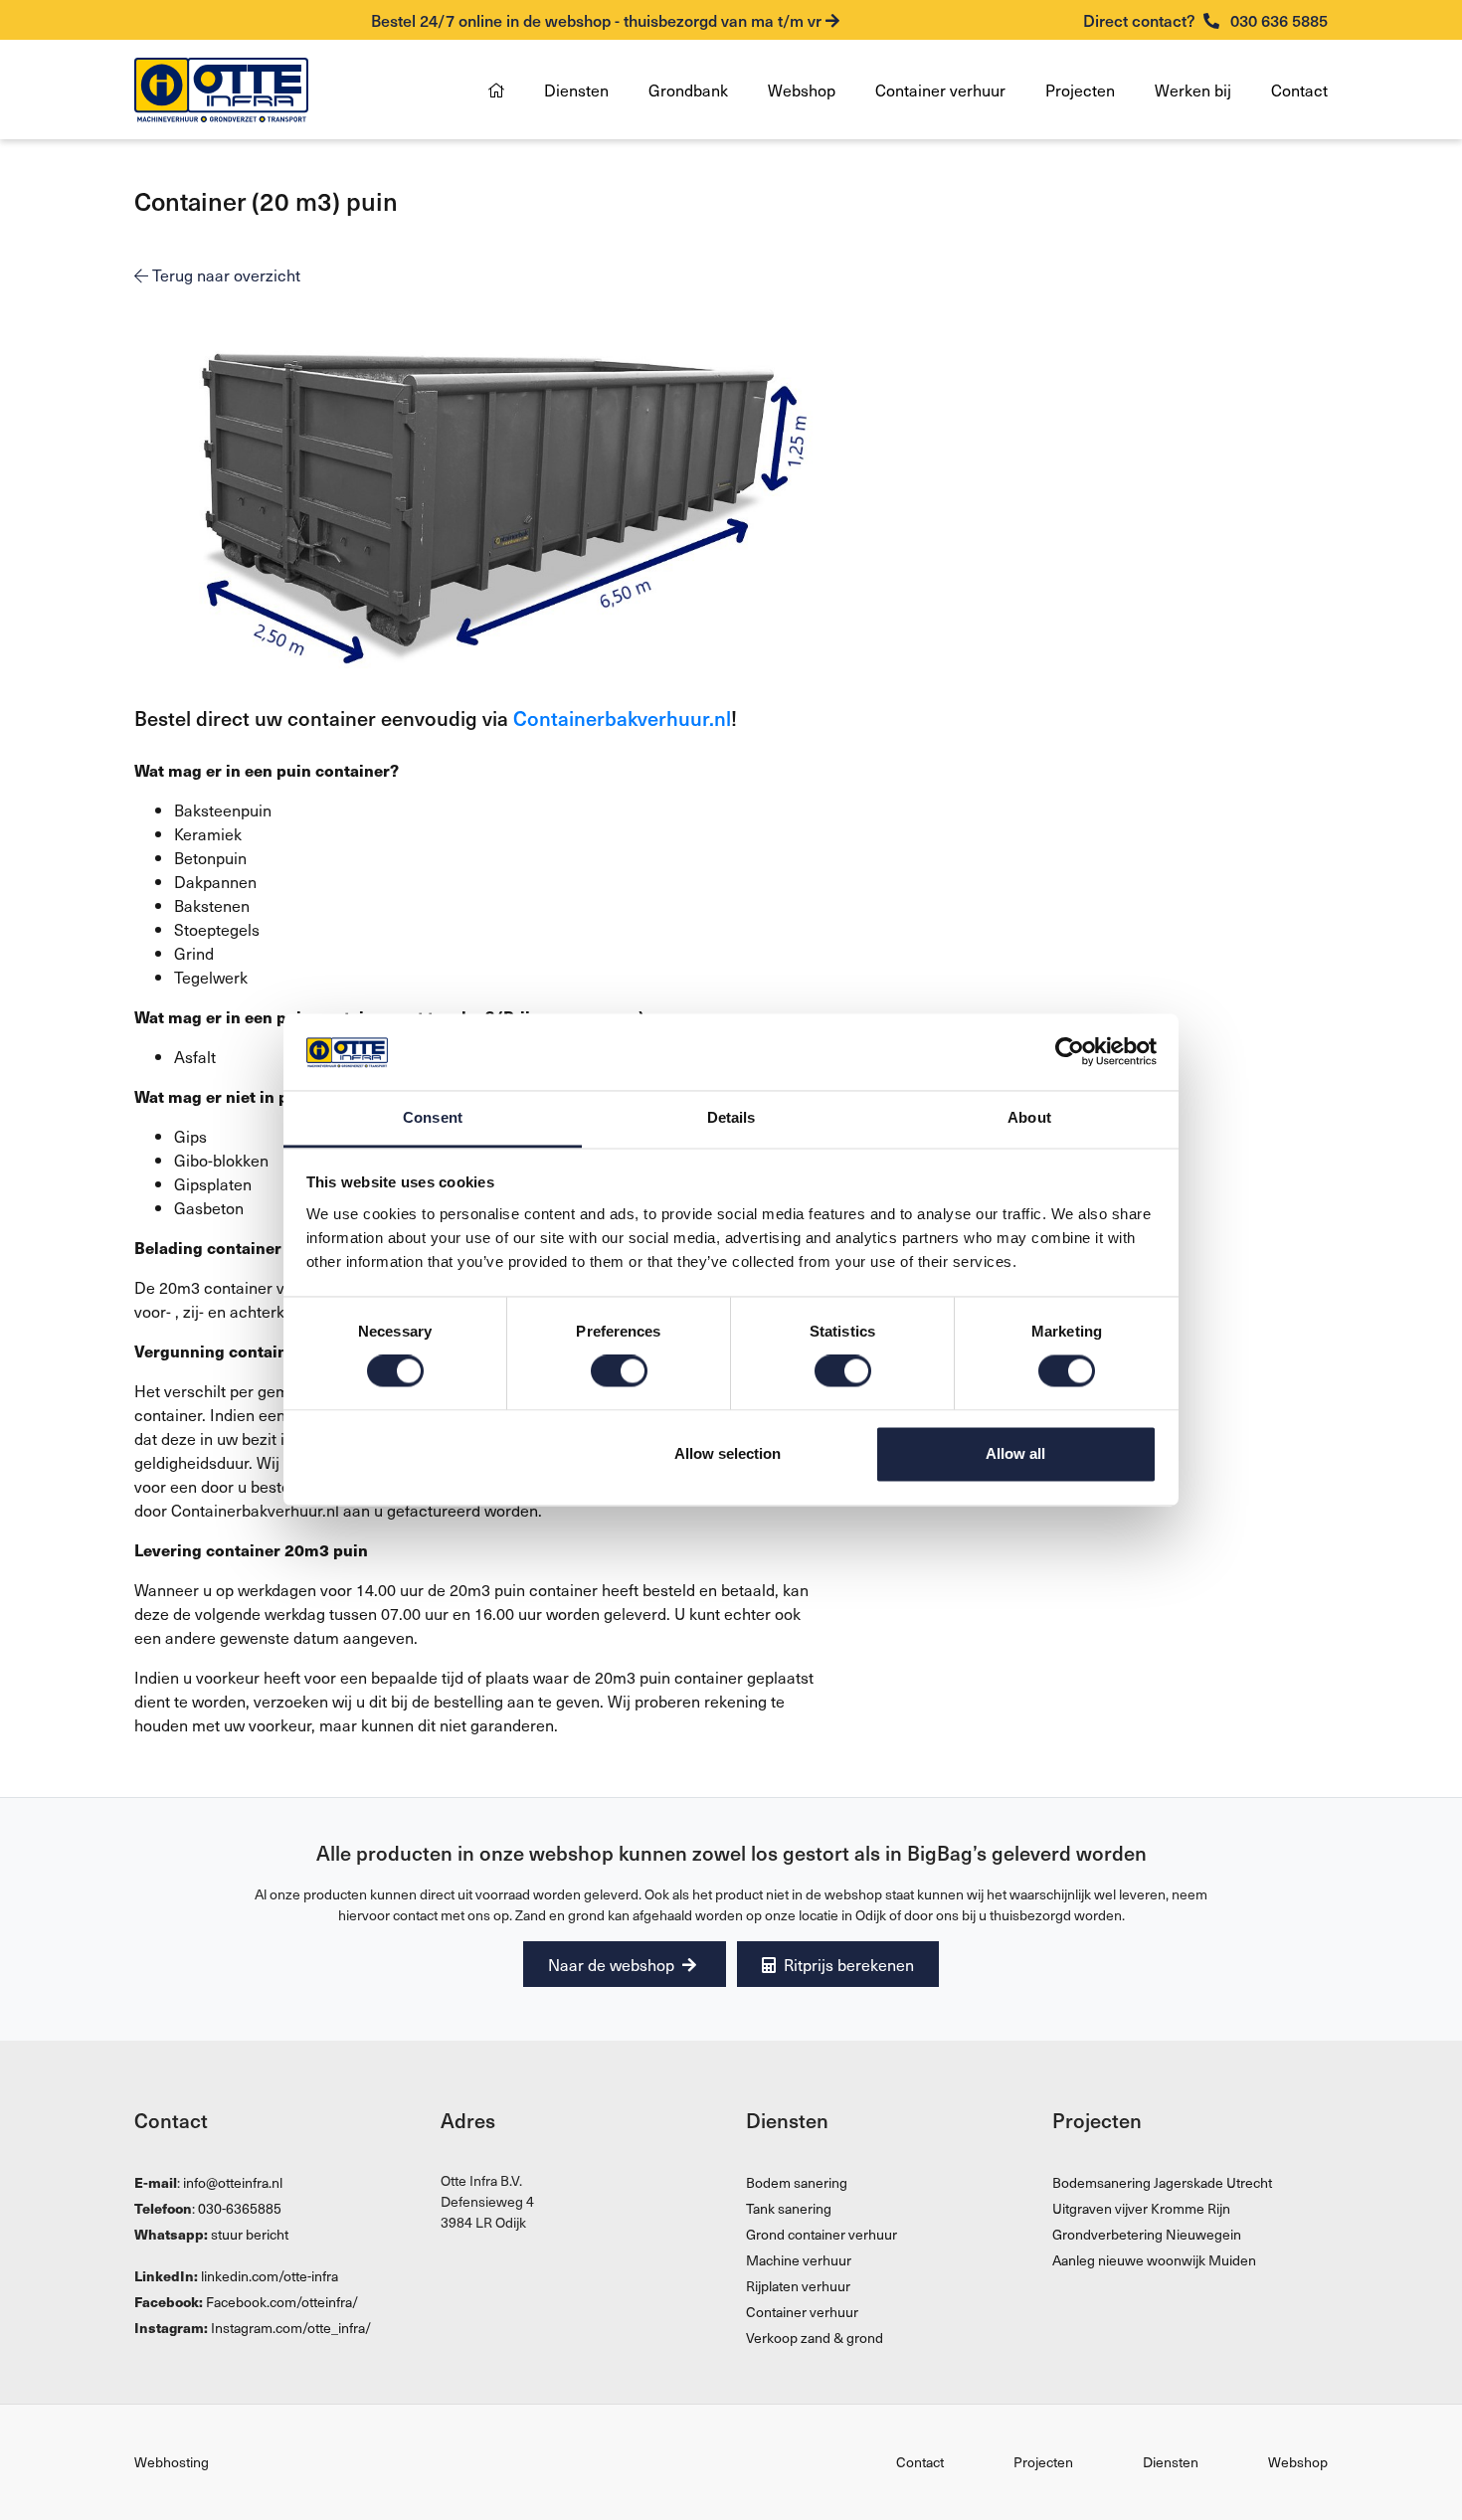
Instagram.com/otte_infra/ (291, 2328)
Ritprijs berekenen (847, 1964)
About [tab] (1029, 1117)
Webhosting (172, 2462)
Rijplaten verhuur (798, 2286)
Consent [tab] (433, 1117)
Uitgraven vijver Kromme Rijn (1141, 2208)
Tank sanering (789, 2208)
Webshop (802, 90)
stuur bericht (250, 2234)
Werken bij (1193, 90)
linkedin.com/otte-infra (270, 2276)
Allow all (1015, 1453)
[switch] (619, 1371)
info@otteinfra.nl (233, 2182)
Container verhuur (940, 90)
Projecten (1080, 90)
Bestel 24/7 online (596, 20)
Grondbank (688, 90)
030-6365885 (240, 2208)
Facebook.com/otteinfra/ (282, 2302)
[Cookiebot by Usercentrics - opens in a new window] (1070, 1052)
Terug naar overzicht (224, 274)
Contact (1299, 90)
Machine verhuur (799, 2260)
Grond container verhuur (822, 2234)
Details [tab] (731, 1117)
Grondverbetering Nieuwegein (1147, 2234)
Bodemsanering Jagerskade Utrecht (1162, 2182)
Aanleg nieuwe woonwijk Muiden (1154, 2260)
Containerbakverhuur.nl (622, 718)
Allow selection (728, 1453)
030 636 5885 (1205, 20)
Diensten (576, 90)
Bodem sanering (797, 2182)
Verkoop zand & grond (815, 2338)
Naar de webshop (613, 1964)
